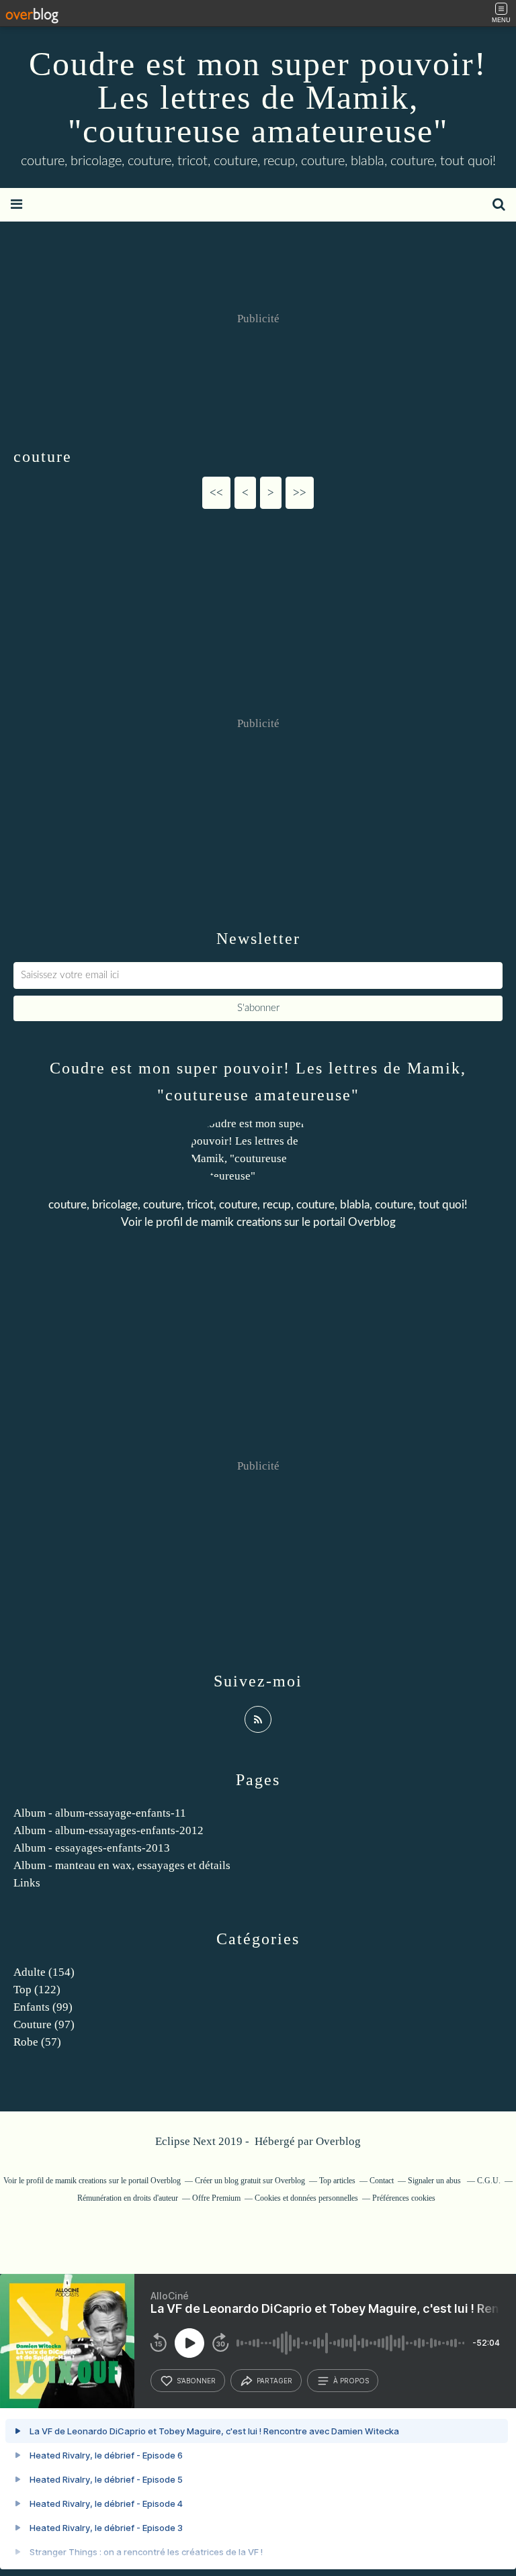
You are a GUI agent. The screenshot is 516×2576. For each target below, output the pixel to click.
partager (274, 2381)
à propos (351, 2381)
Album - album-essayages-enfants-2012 (109, 1830)
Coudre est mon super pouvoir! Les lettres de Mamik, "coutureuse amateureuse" (258, 97)
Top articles (337, 2181)
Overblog (338, 2141)
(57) (37, 2042)
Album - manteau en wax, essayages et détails (122, 1865)
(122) (37, 1990)
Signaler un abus (435, 2181)
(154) (44, 1972)
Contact (382, 2181)
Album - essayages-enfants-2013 (92, 1848)
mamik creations (241, 1222)
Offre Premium (216, 2198)
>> (300, 492)
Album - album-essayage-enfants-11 (100, 1813)
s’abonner (196, 2381)
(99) (43, 2007)
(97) (44, 2024)
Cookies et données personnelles (306, 2198)
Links (27, 1883)
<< (216, 492)
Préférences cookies (404, 2198)
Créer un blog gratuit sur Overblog (250, 2181)
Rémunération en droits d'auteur (128, 2198)
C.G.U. (489, 2181)
